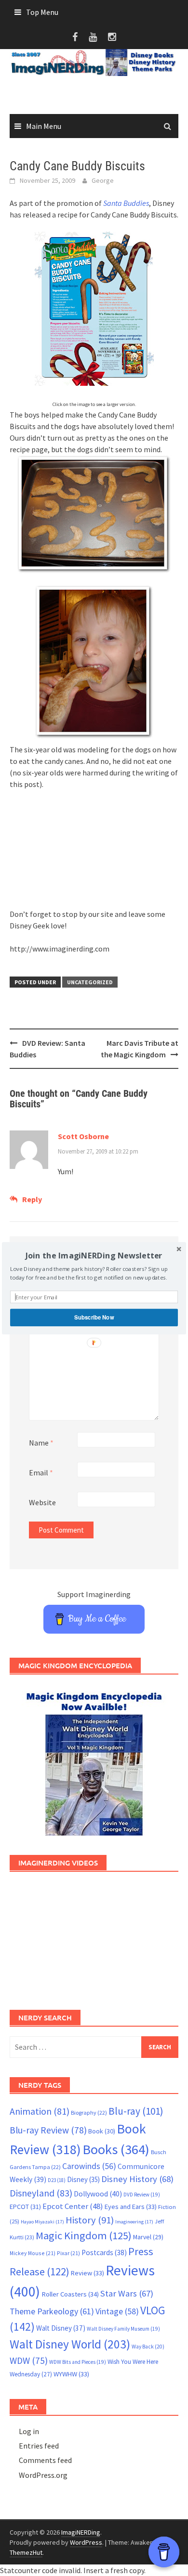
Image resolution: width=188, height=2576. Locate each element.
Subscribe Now (94, 1317)
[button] (94, 1255)
